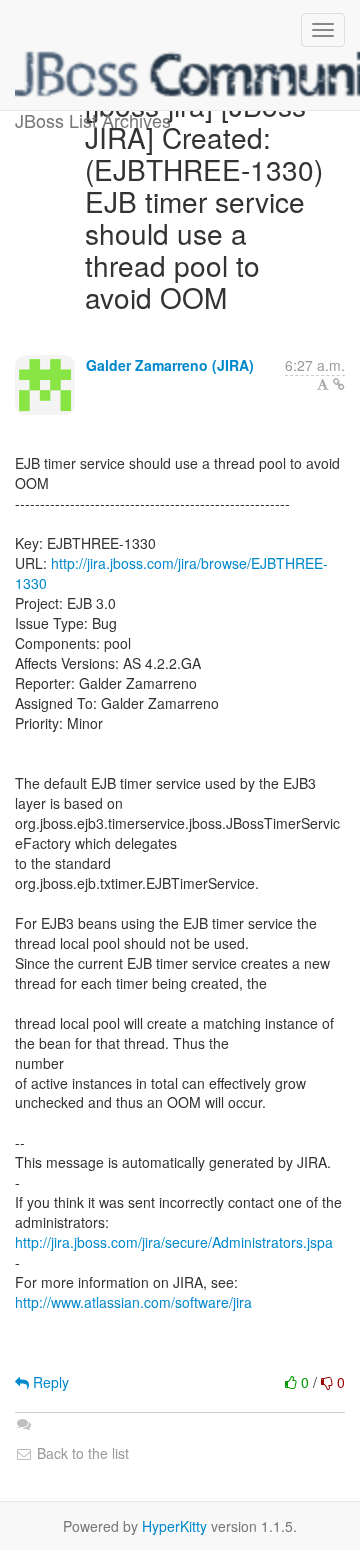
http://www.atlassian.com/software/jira (133, 1302)
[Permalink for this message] (339, 384)
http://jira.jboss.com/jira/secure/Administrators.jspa (174, 1242)
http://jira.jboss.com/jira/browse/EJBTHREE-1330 (171, 573)
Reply (49, 1382)
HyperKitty (174, 1526)
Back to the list (81, 1453)
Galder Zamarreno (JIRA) (170, 365)
